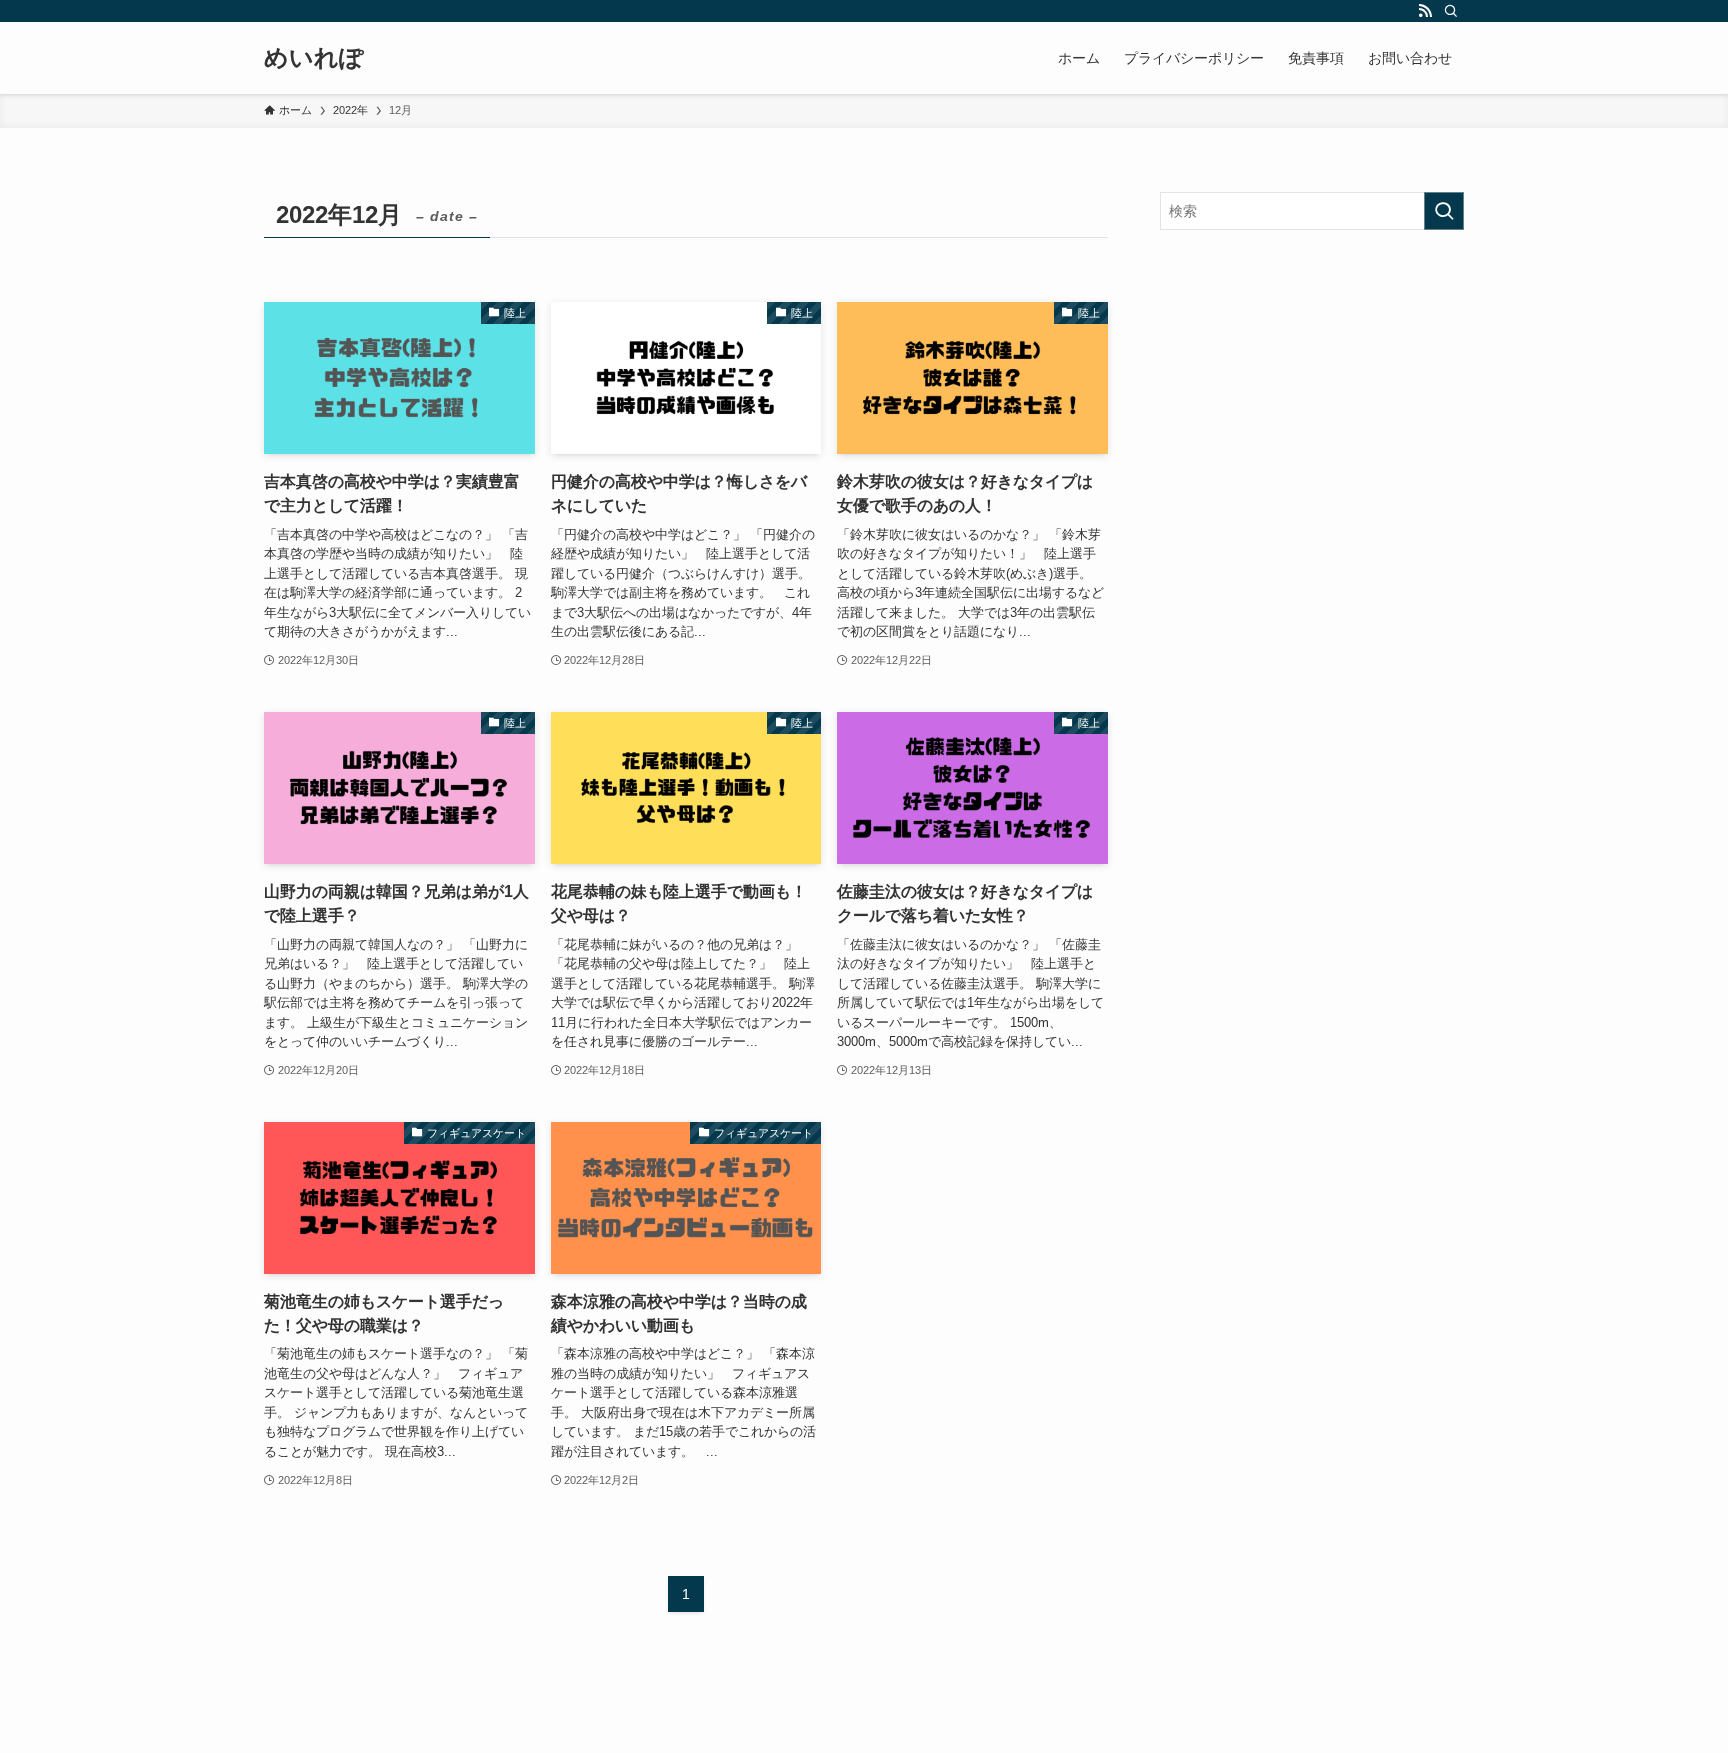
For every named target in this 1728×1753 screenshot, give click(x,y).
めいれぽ (314, 58)
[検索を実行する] (1444, 211)
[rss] (1425, 11)
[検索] (1451, 11)
